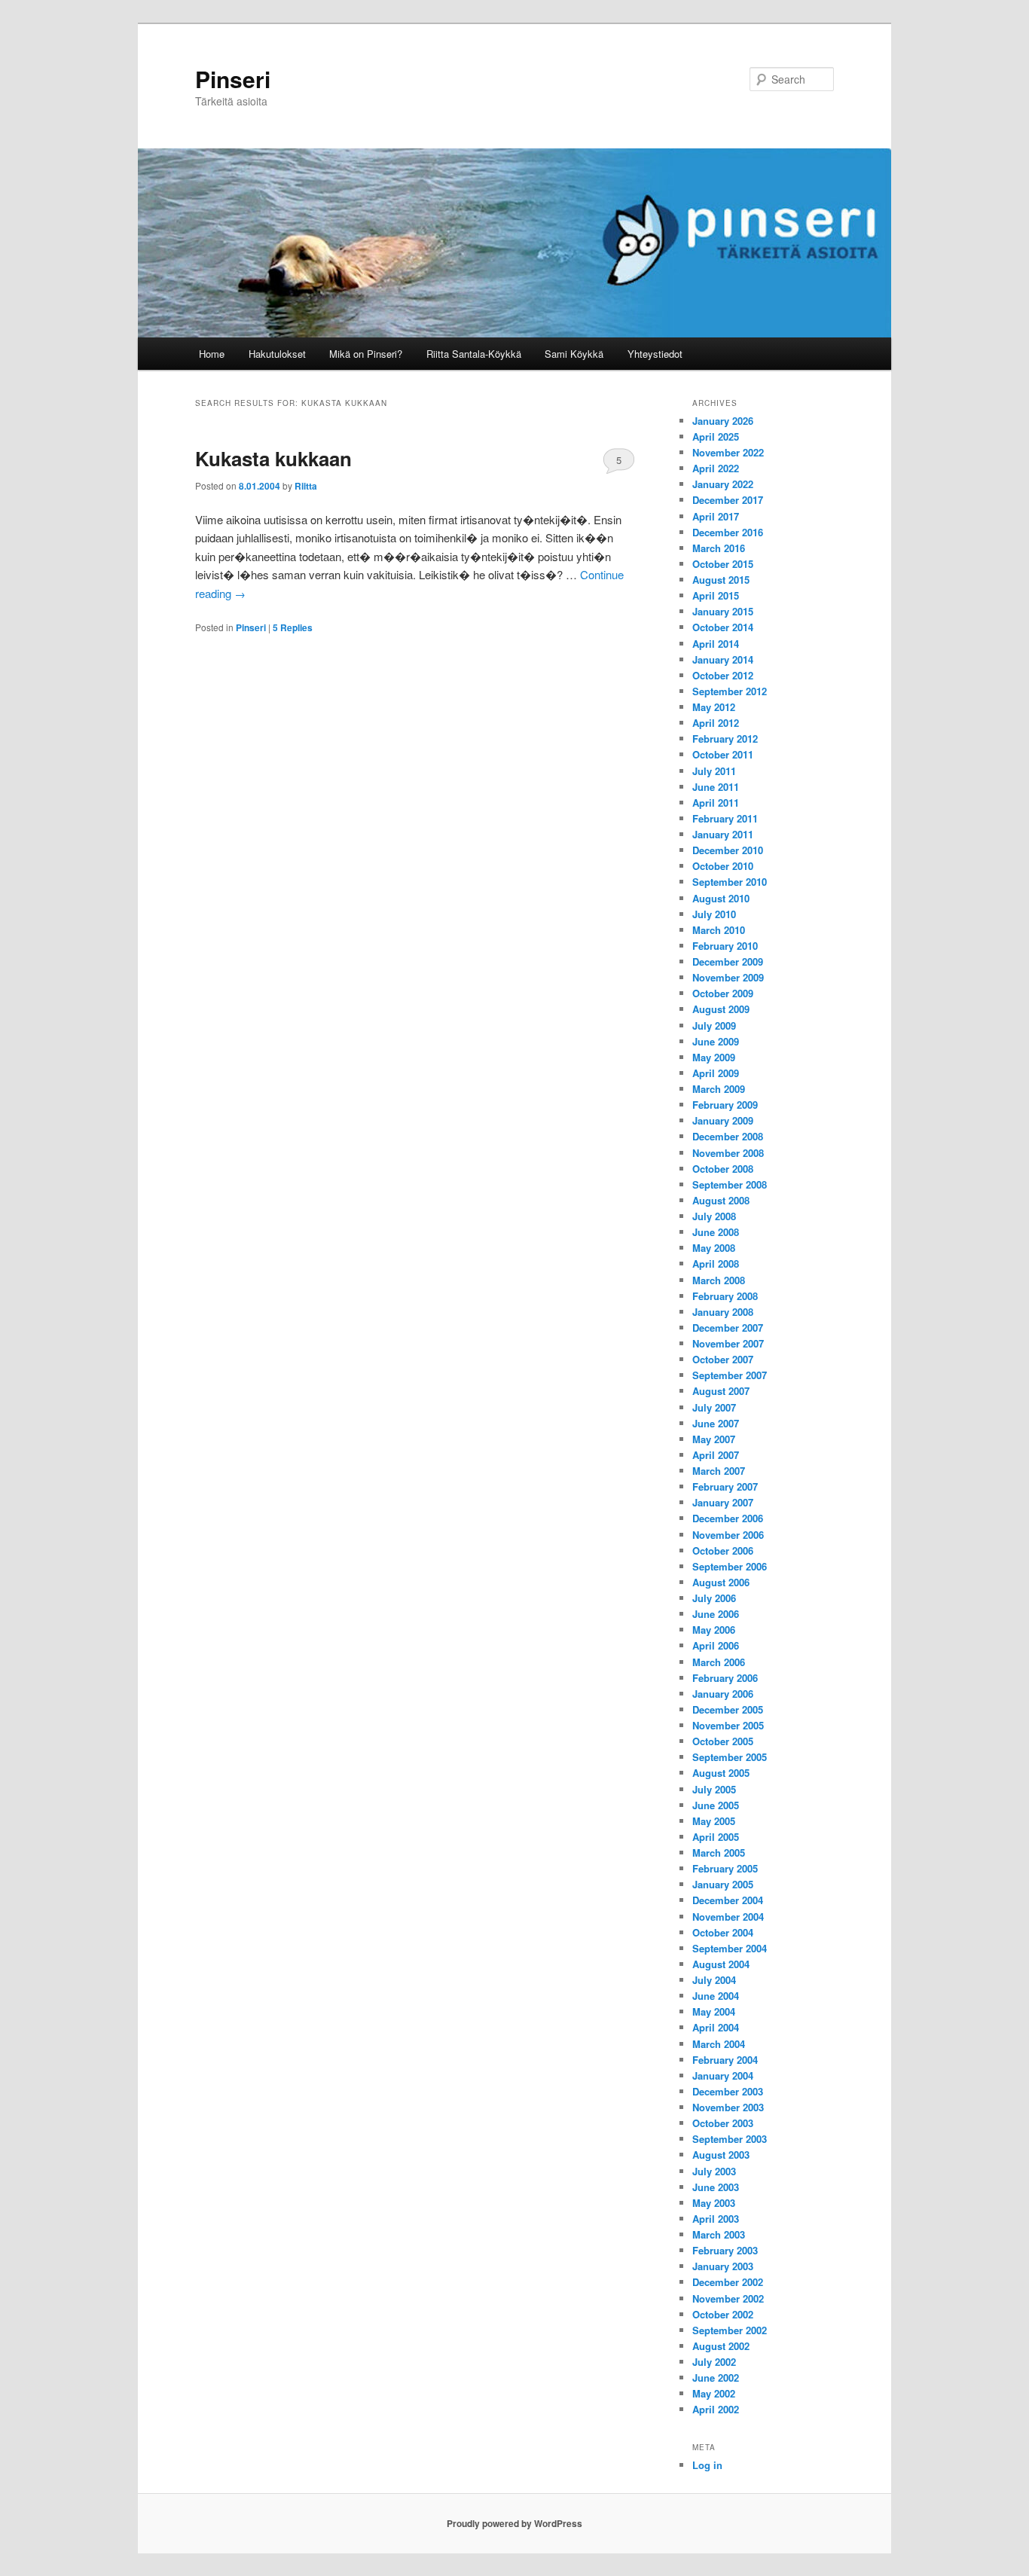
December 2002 (728, 2282)
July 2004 (714, 1980)
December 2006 (728, 1518)
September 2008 (730, 1184)
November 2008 (728, 1153)
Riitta (306, 486)
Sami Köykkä (574, 354)
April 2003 (716, 2219)
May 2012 (714, 707)
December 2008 (728, 1136)
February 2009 (725, 1105)
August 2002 (721, 2346)
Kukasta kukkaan (273, 458)
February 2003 (725, 2250)
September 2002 (730, 2330)
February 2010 (725, 946)
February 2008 (725, 1296)
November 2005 (728, 1725)
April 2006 (716, 1645)
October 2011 (723, 754)
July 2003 (714, 2171)
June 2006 (716, 1614)
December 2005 (728, 1709)
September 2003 (730, 2139)
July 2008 (714, 1216)
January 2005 (723, 1884)
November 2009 (728, 977)
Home (212, 354)
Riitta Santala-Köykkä (474, 354)
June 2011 (716, 787)
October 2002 (723, 2314)
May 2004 (714, 2011)
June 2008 (716, 1232)
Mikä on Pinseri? (366, 354)
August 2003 (721, 2155)
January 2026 (723, 421)
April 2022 (716, 468)
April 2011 (716, 803)
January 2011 (723, 834)
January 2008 (723, 1312)
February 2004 (725, 2060)
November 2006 (728, 1535)
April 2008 (716, 1264)
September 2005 (730, 1757)
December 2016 (728, 532)
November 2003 (728, 2107)
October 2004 (723, 1932)
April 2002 (716, 2409)
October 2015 (723, 564)
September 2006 (730, 1566)
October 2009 (723, 993)
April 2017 (716, 516)
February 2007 (725, 1486)
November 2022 (728, 452)
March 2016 (719, 548)
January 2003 (723, 2266)
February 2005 (725, 1868)
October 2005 (723, 1741)
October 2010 (723, 866)
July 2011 (714, 771)
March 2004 (719, 2044)
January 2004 (723, 2075)
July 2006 (714, 1598)
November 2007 (728, 1343)
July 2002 (714, 2362)
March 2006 (719, 1662)
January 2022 (723, 484)
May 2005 (714, 1821)
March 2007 (719, 1471)
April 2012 (716, 723)
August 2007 (721, 1391)
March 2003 (719, 2234)
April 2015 (716, 595)
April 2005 (716, 1837)
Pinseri (233, 79)
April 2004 (716, 2027)
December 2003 (728, 2091)
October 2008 (723, 1169)
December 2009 (728, 961)
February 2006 (725, 1678)
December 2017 (728, 500)
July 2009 (714, 1026)
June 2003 (716, 2187)
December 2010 (728, 850)
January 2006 (723, 1694)
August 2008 (721, 1200)
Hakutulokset (277, 354)
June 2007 (716, 1423)
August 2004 (721, 1964)
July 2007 (714, 1407)
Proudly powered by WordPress (514, 2523)
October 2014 (723, 627)
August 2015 (721, 580)
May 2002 (714, 2393)
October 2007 (723, 1359)
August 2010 (721, 898)
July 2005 (714, 1789)
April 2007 (716, 1455)
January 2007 (723, 1502)
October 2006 (723, 1550)
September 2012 (730, 691)
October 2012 (723, 675)
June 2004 (716, 1996)
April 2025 (716, 436)
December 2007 (728, 1328)
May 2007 (714, 1439)
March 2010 (719, 930)
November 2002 (728, 2298)
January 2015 (723, 611)
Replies (293, 627)
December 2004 (728, 1900)
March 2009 (719, 1089)
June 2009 (716, 1041)
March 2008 (719, 1280)
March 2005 (719, 1853)
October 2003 (723, 2123)
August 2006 (721, 1582)
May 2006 (714, 1630)
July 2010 (714, 914)
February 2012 (725, 739)
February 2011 (725, 818)
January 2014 (723, 659)
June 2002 (716, 2378)
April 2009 (716, 1073)
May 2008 (714, 1248)
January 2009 (723, 1120)
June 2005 (716, 1805)
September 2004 (730, 1948)
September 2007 (730, 1375)
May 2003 (714, 2203)
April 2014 (716, 644)
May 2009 (714, 1057)
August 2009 (721, 1009)
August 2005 (721, 1773)
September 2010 (730, 882)
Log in (707, 2465)
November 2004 (728, 1917)
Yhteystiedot (655, 354)
